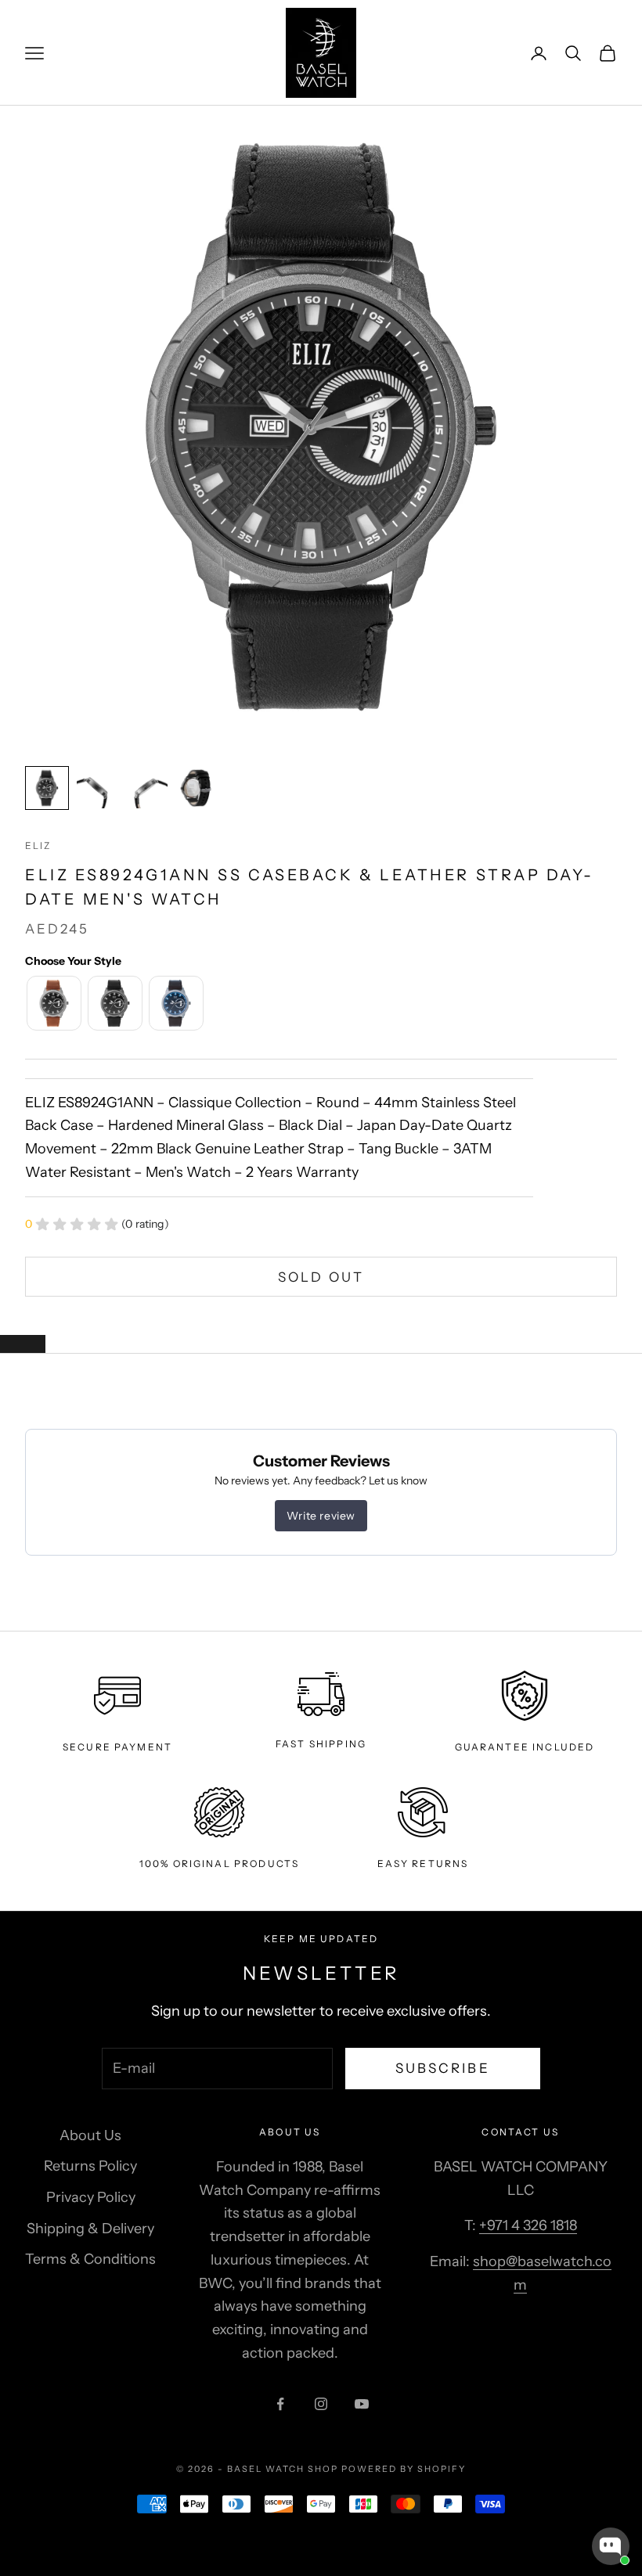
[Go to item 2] (97, 788)
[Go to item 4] (197, 788)
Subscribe (443, 2068)
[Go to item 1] (47, 788)
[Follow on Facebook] (280, 2404)
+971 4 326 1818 (528, 2225)
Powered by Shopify (404, 2469)
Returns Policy (90, 2166)
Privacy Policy (91, 2197)
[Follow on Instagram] (321, 2404)
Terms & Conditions (90, 2259)
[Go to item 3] (147, 788)
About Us (90, 2135)
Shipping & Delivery (90, 2229)
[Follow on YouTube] (362, 2404)
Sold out (321, 1277)
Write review (321, 1516)
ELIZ (38, 845)
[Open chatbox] (611, 2546)
